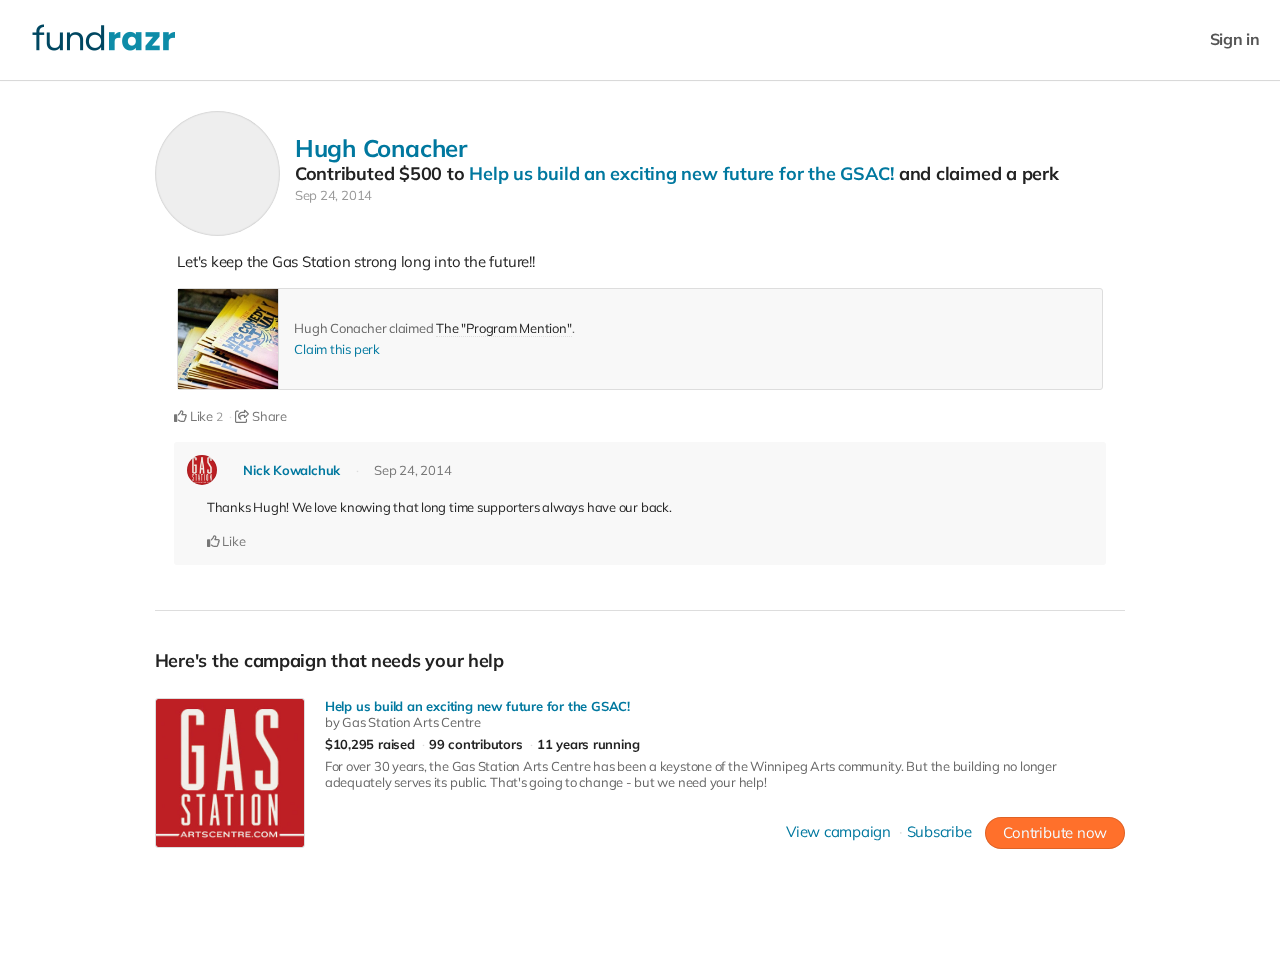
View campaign (838, 831)
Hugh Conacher (381, 148)
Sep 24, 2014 (333, 195)
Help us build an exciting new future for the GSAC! (681, 173)
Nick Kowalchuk (291, 470)
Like (200, 416)
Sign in (1235, 39)
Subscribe (939, 831)
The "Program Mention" (503, 328)
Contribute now (1055, 832)
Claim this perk (337, 349)
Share (268, 416)
